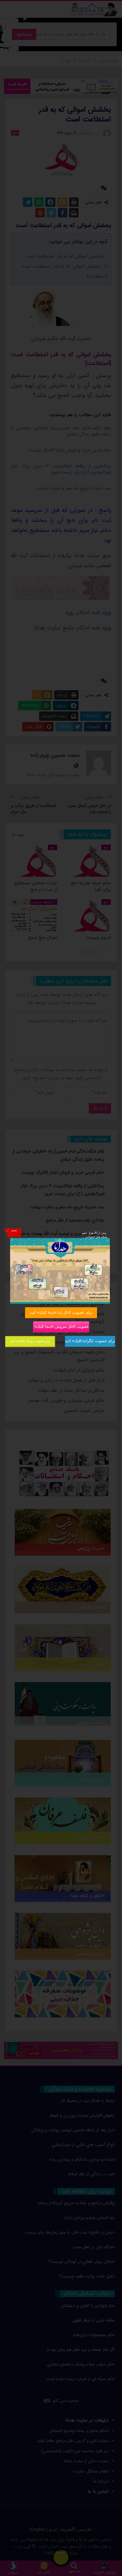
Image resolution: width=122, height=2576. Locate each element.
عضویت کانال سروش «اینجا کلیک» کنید (61, 1326)
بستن (14, 1230)
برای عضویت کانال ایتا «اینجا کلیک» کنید (61, 1312)
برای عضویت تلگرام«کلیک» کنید (90, 1341)
